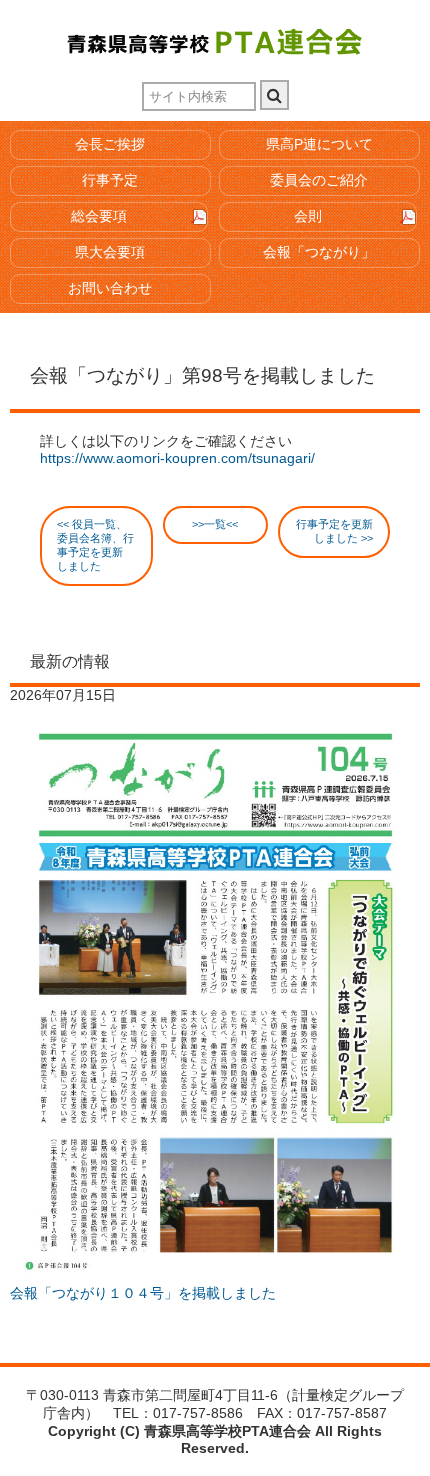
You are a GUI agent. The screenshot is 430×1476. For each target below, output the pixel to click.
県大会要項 (110, 252)
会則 (308, 216)
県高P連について (319, 144)
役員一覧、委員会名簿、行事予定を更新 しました (95, 545)
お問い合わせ (110, 288)
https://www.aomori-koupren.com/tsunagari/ (177, 458)
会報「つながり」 (319, 252)
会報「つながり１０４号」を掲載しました (143, 1293)
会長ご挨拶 (110, 144)
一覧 (215, 524)
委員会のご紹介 (319, 180)
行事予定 (110, 180)
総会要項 (99, 216)
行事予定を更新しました (334, 531)
